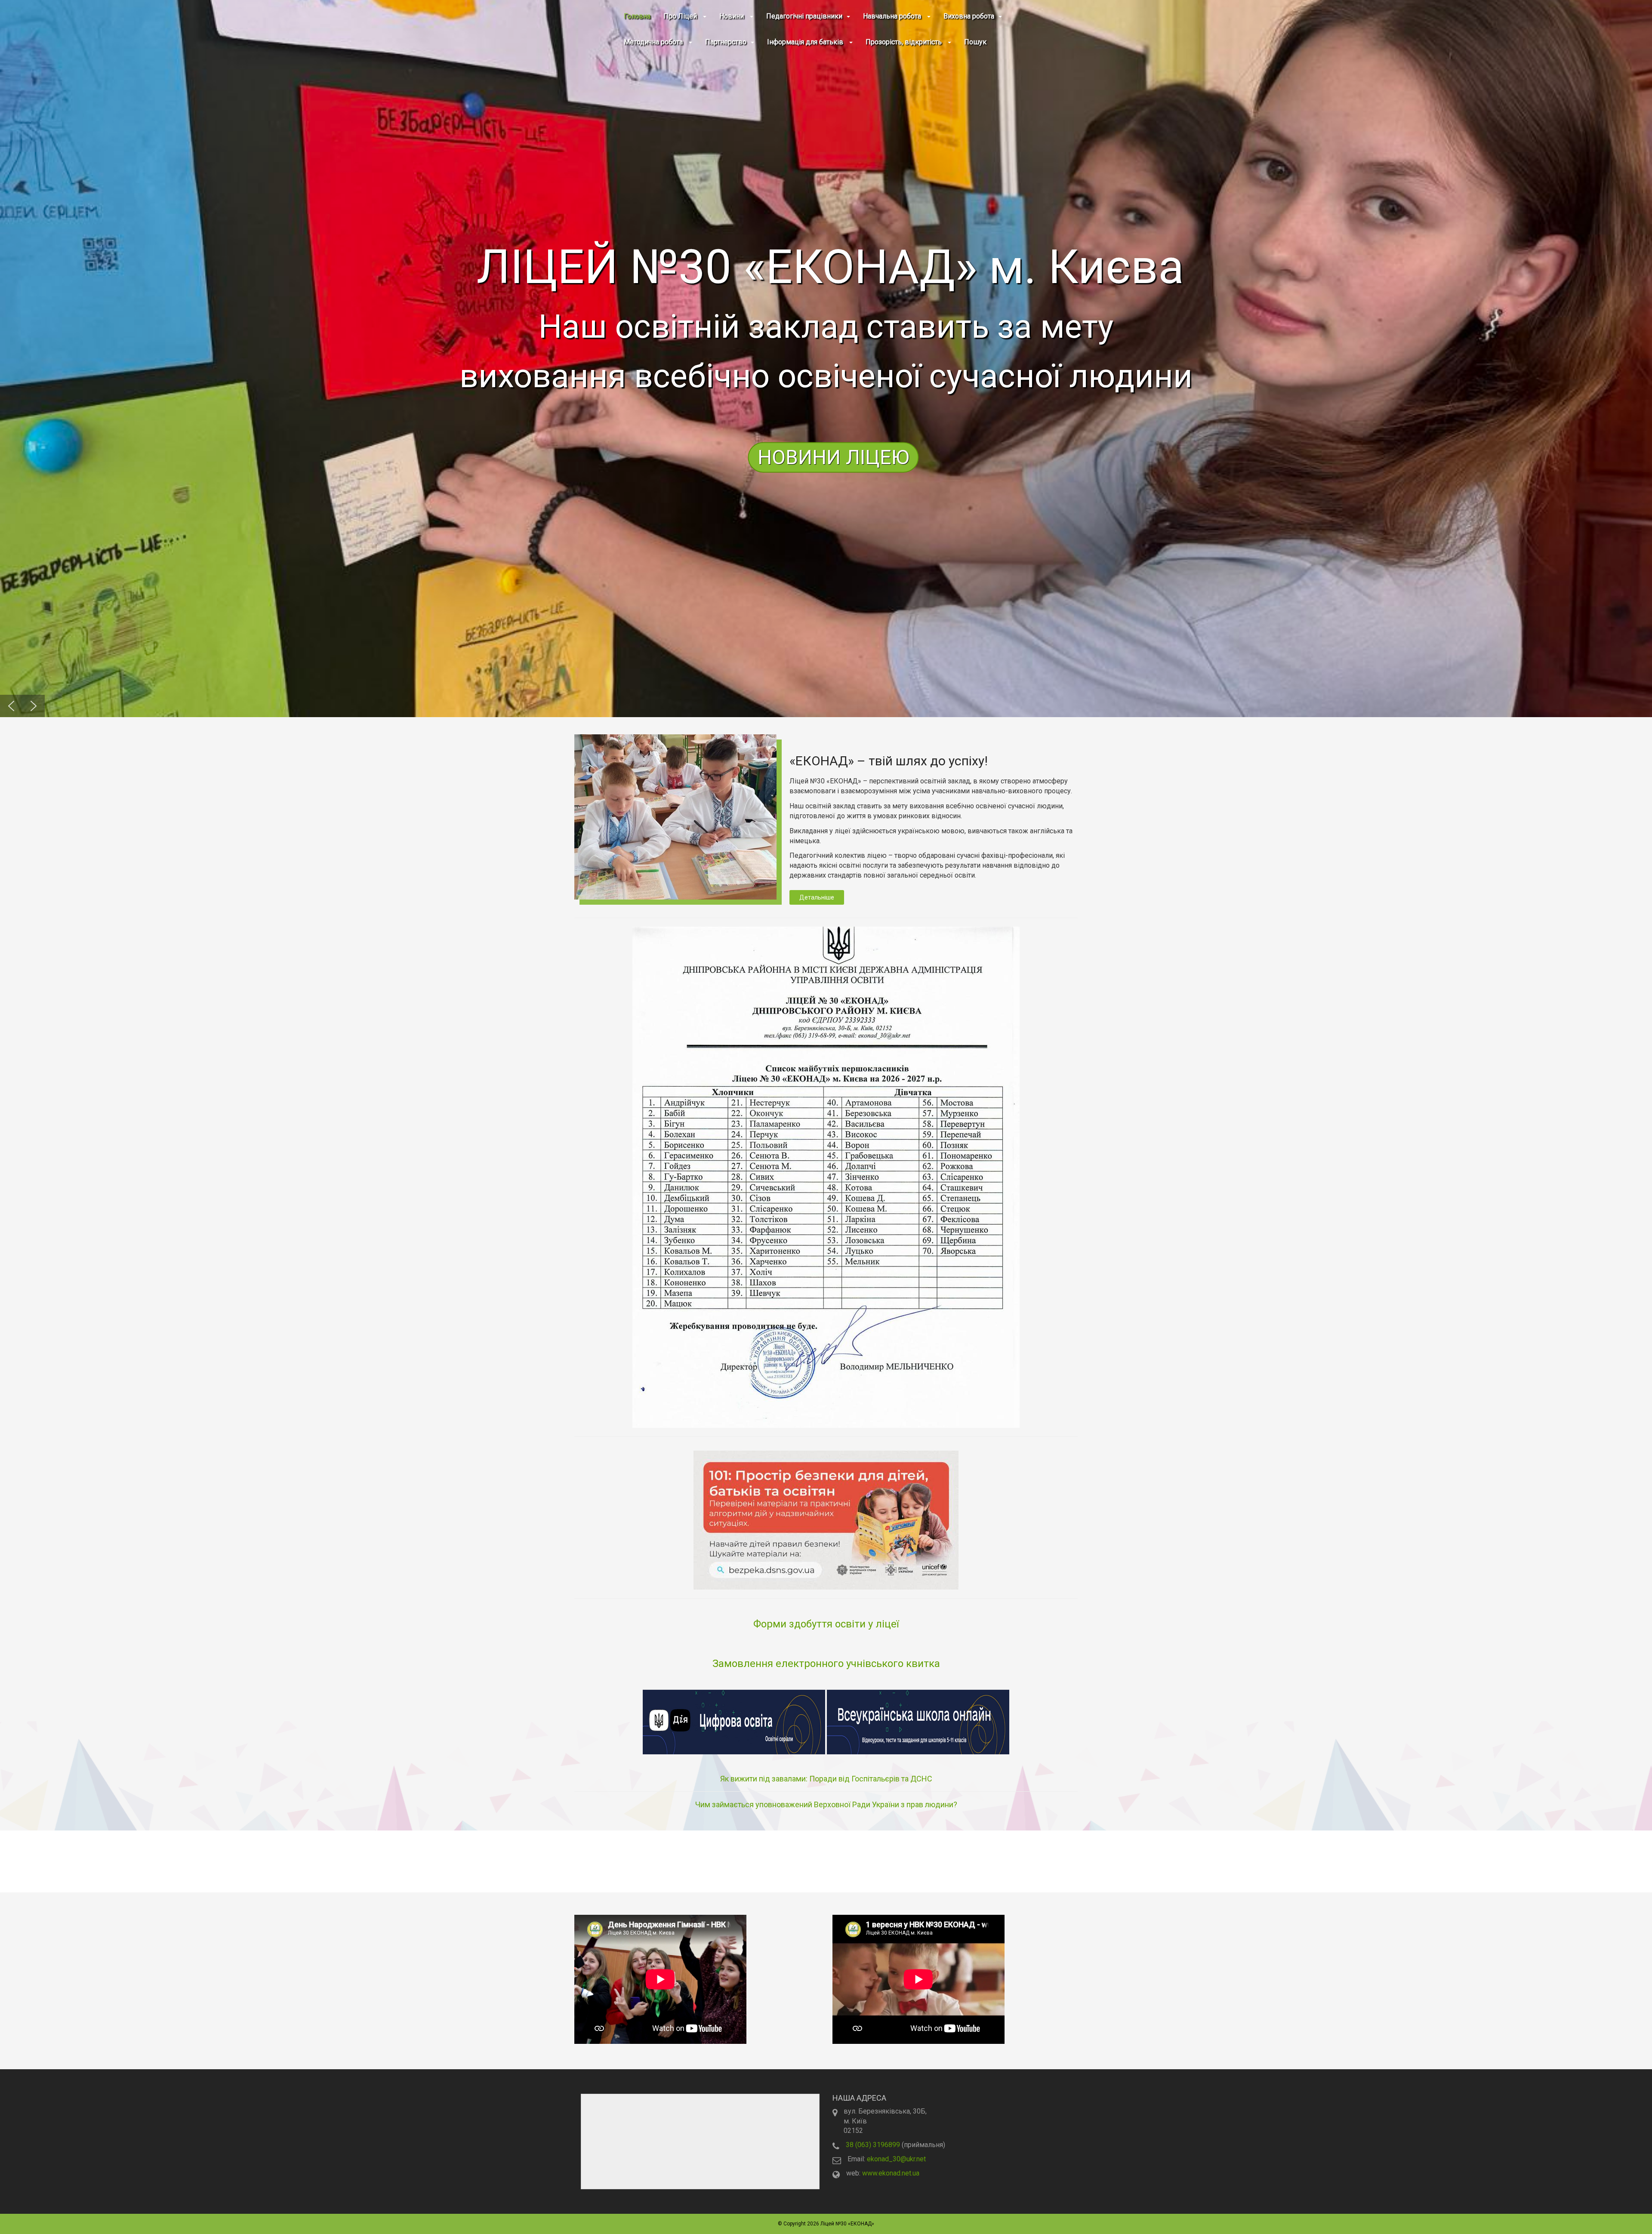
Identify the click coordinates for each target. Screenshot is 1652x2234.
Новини (732, 16)
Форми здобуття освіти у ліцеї (826, 1624)
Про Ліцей (681, 16)
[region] (826, 359)
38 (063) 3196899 (873, 2145)
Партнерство (726, 42)
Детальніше (817, 897)
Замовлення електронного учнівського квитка (826, 1664)
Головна (637, 16)
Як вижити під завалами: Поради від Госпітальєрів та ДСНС (826, 1779)
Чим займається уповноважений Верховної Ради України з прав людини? (826, 1804)
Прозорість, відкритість (905, 42)
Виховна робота (969, 16)
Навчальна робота (893, 16)
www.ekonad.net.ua (891, 2173)
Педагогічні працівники (804, 16)
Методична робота (654, 42)
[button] (826, 359)
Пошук (975, 42)
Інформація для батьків (806, 42)
